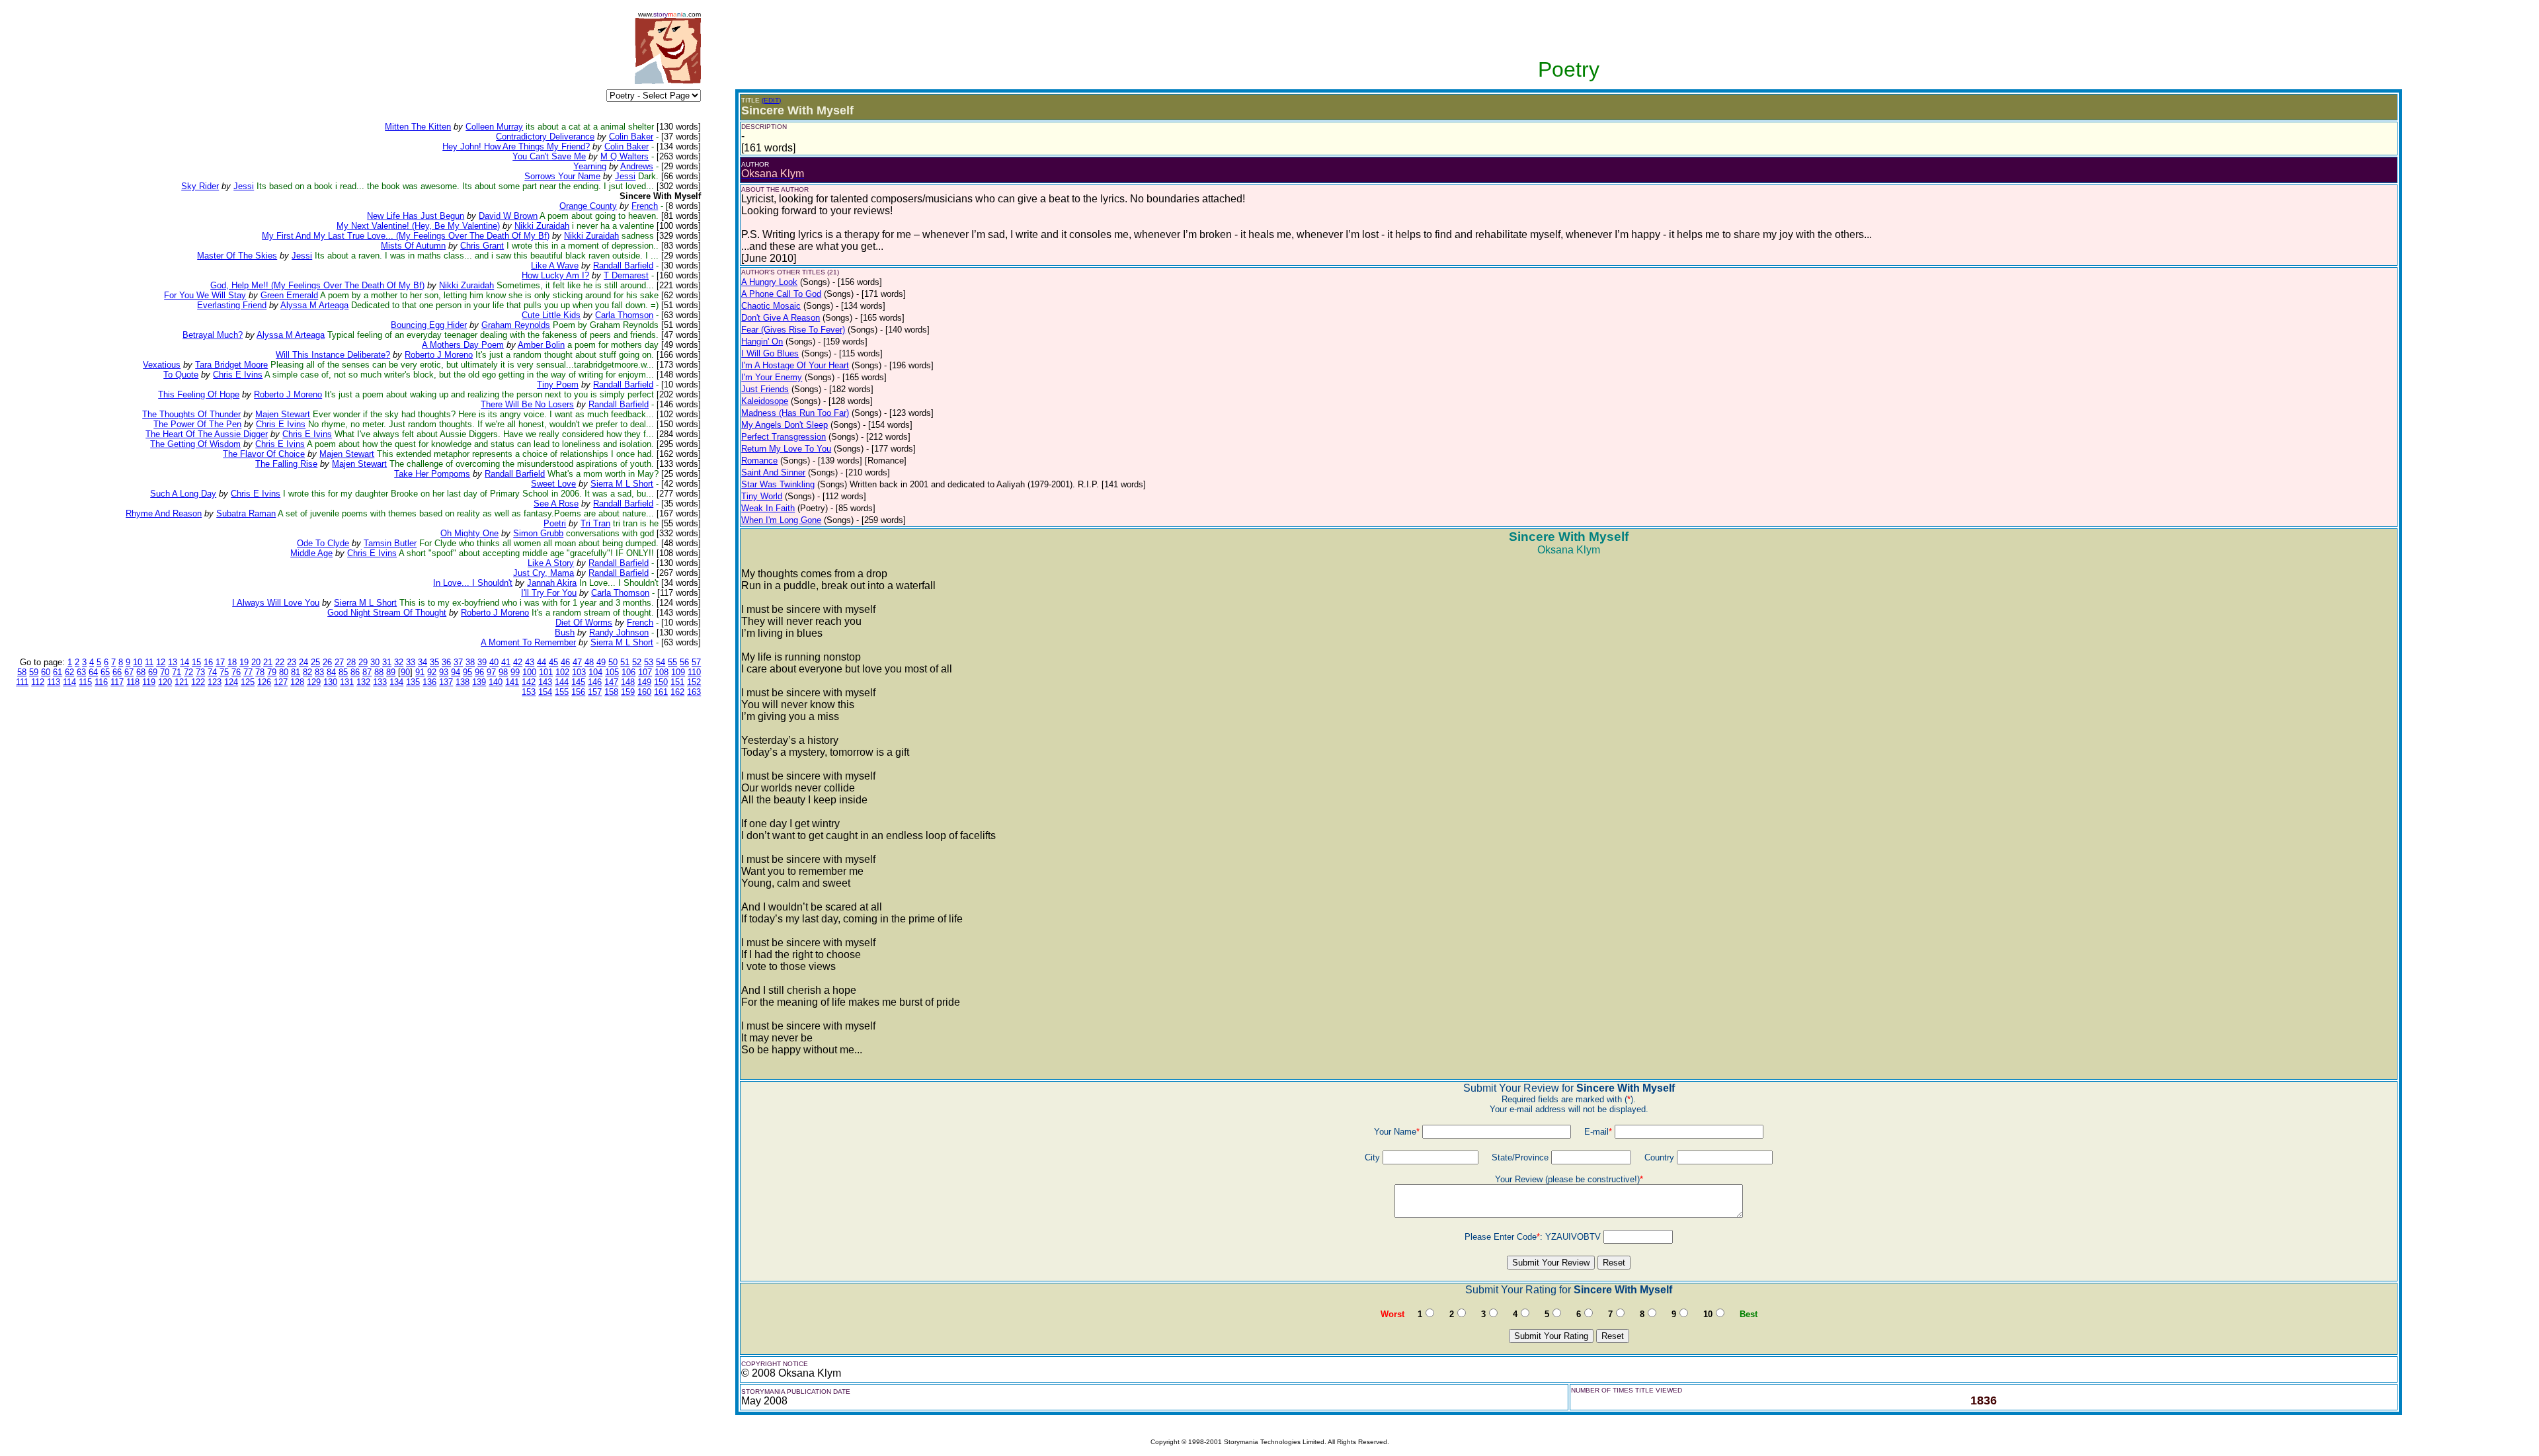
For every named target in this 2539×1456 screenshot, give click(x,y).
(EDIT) (771, 100)
